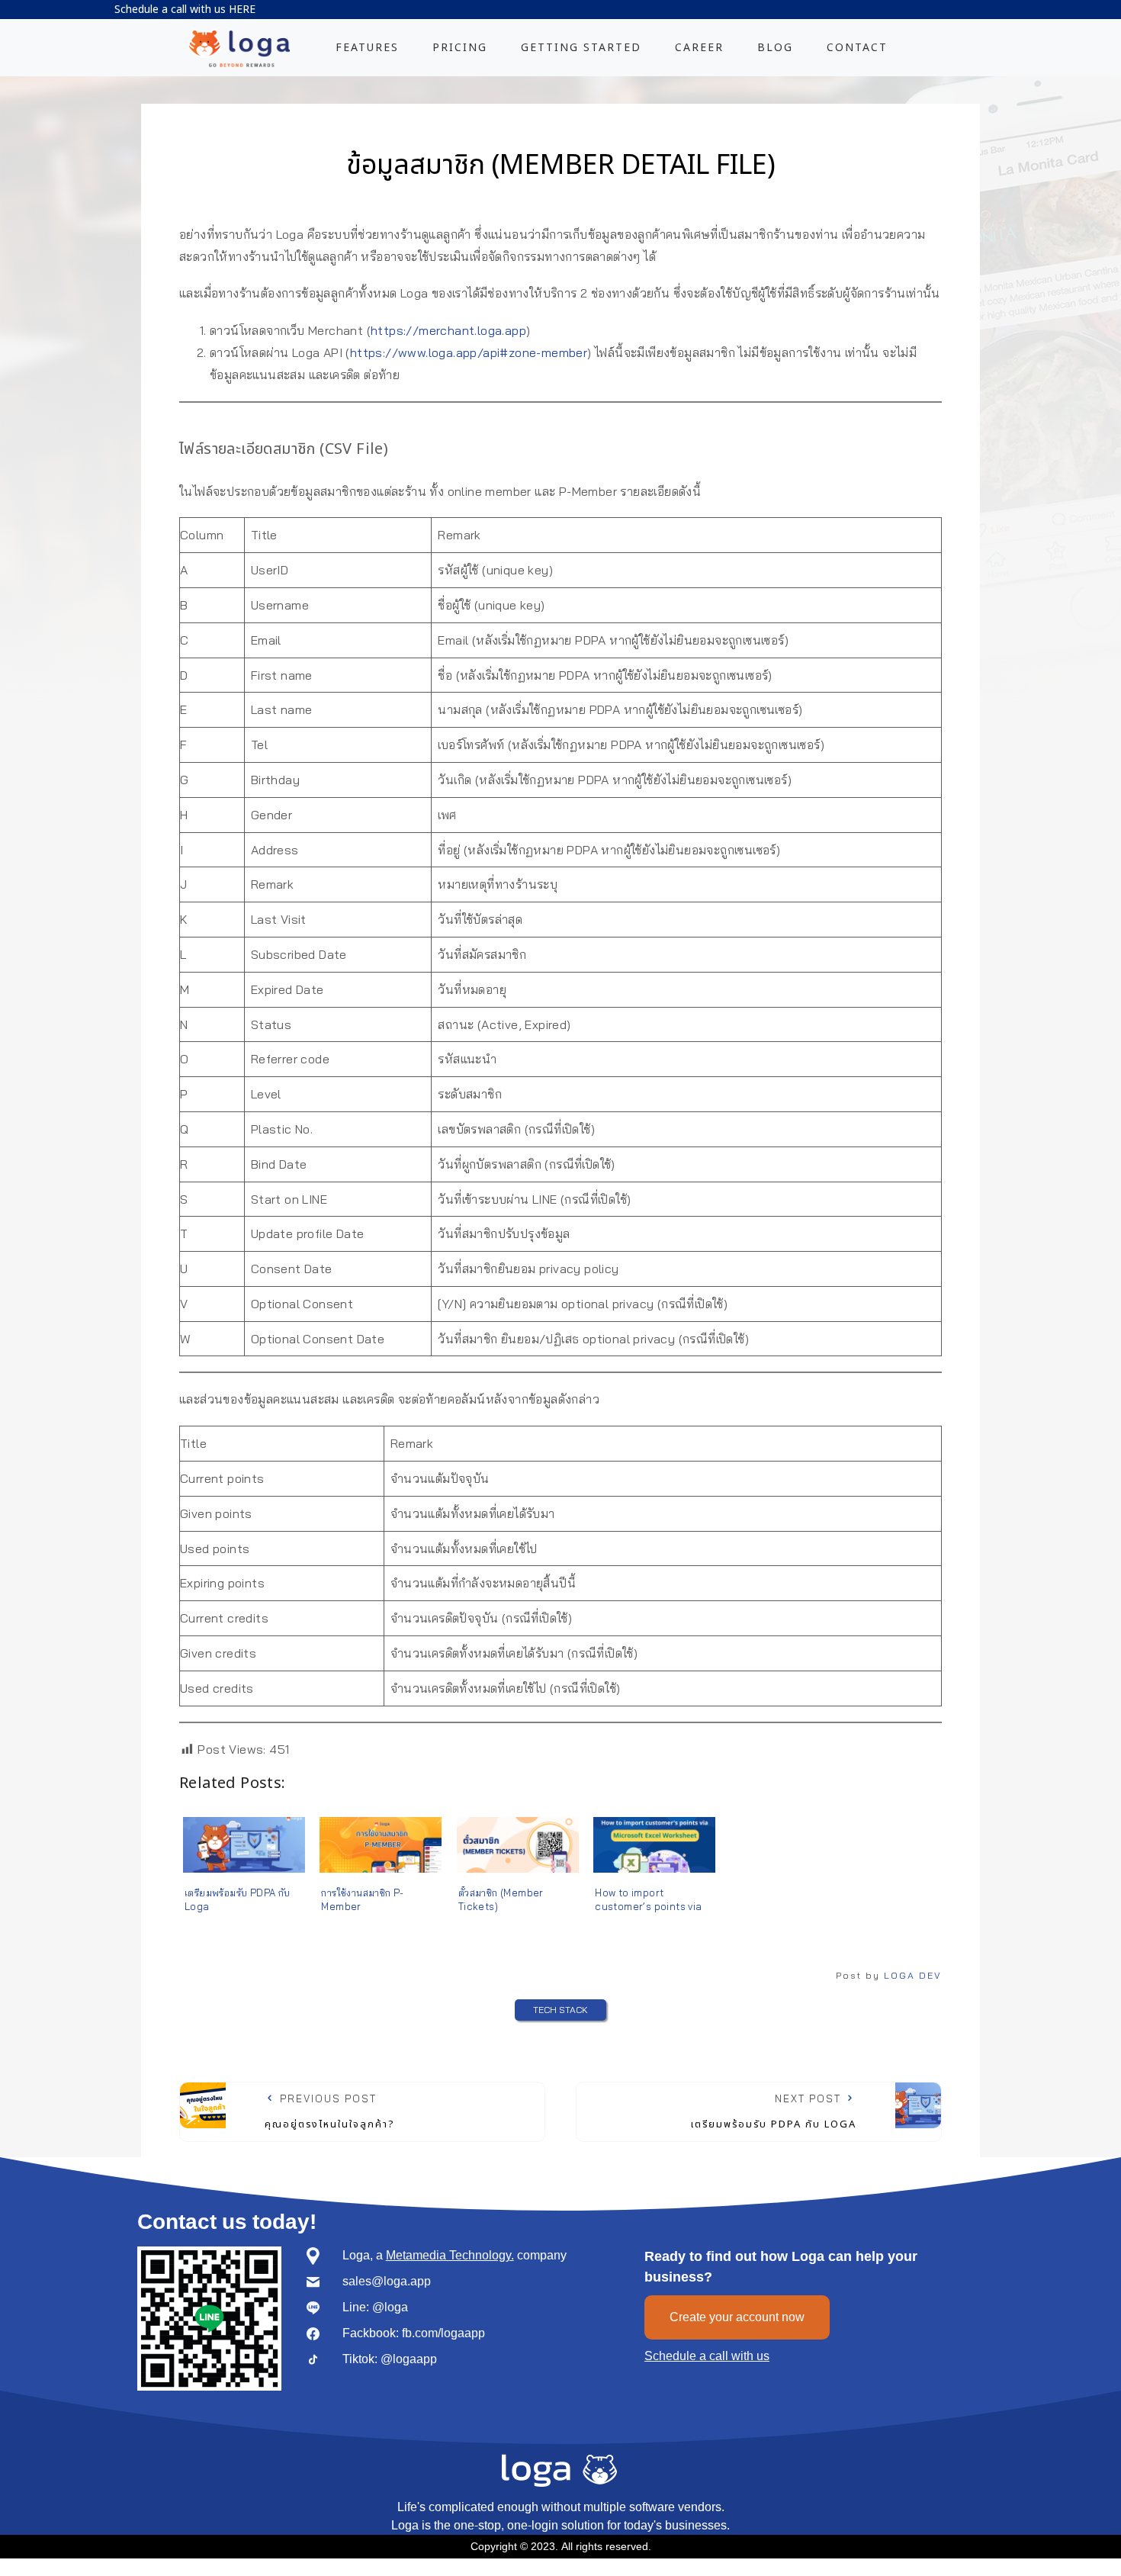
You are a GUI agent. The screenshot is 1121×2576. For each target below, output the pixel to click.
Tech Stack (560, 2010)
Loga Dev (913, 1975)
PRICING (460, 48)
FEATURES (367, 48)
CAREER (699, 48)
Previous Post (330, 2112)
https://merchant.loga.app (448, 330)
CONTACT (857, 48)
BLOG (775, 48)
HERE (242, 10)
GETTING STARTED (581, 48)
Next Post (774, 2112)
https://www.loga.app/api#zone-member (469, 352)
